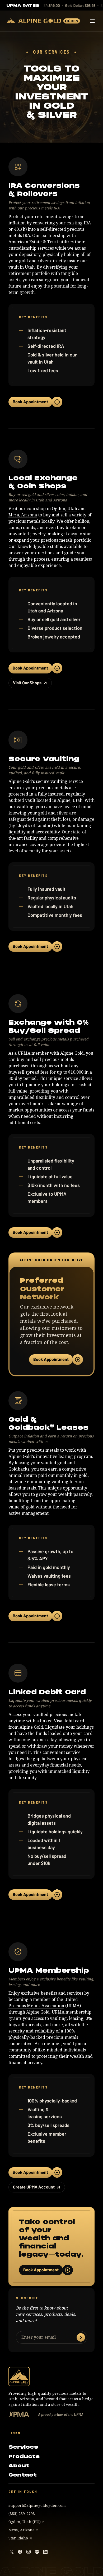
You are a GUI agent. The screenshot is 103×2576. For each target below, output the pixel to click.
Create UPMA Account (34, 2187)
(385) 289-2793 (22, 2514)
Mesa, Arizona (23, 515)
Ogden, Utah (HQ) (25, 2522)
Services (23, 2447)
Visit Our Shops (27, 683)
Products (24, 2456)
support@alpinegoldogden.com (37, 2505)
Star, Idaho (18, 2538)
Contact (23, 2475)
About (19, 2466)
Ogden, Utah (64, 509)
